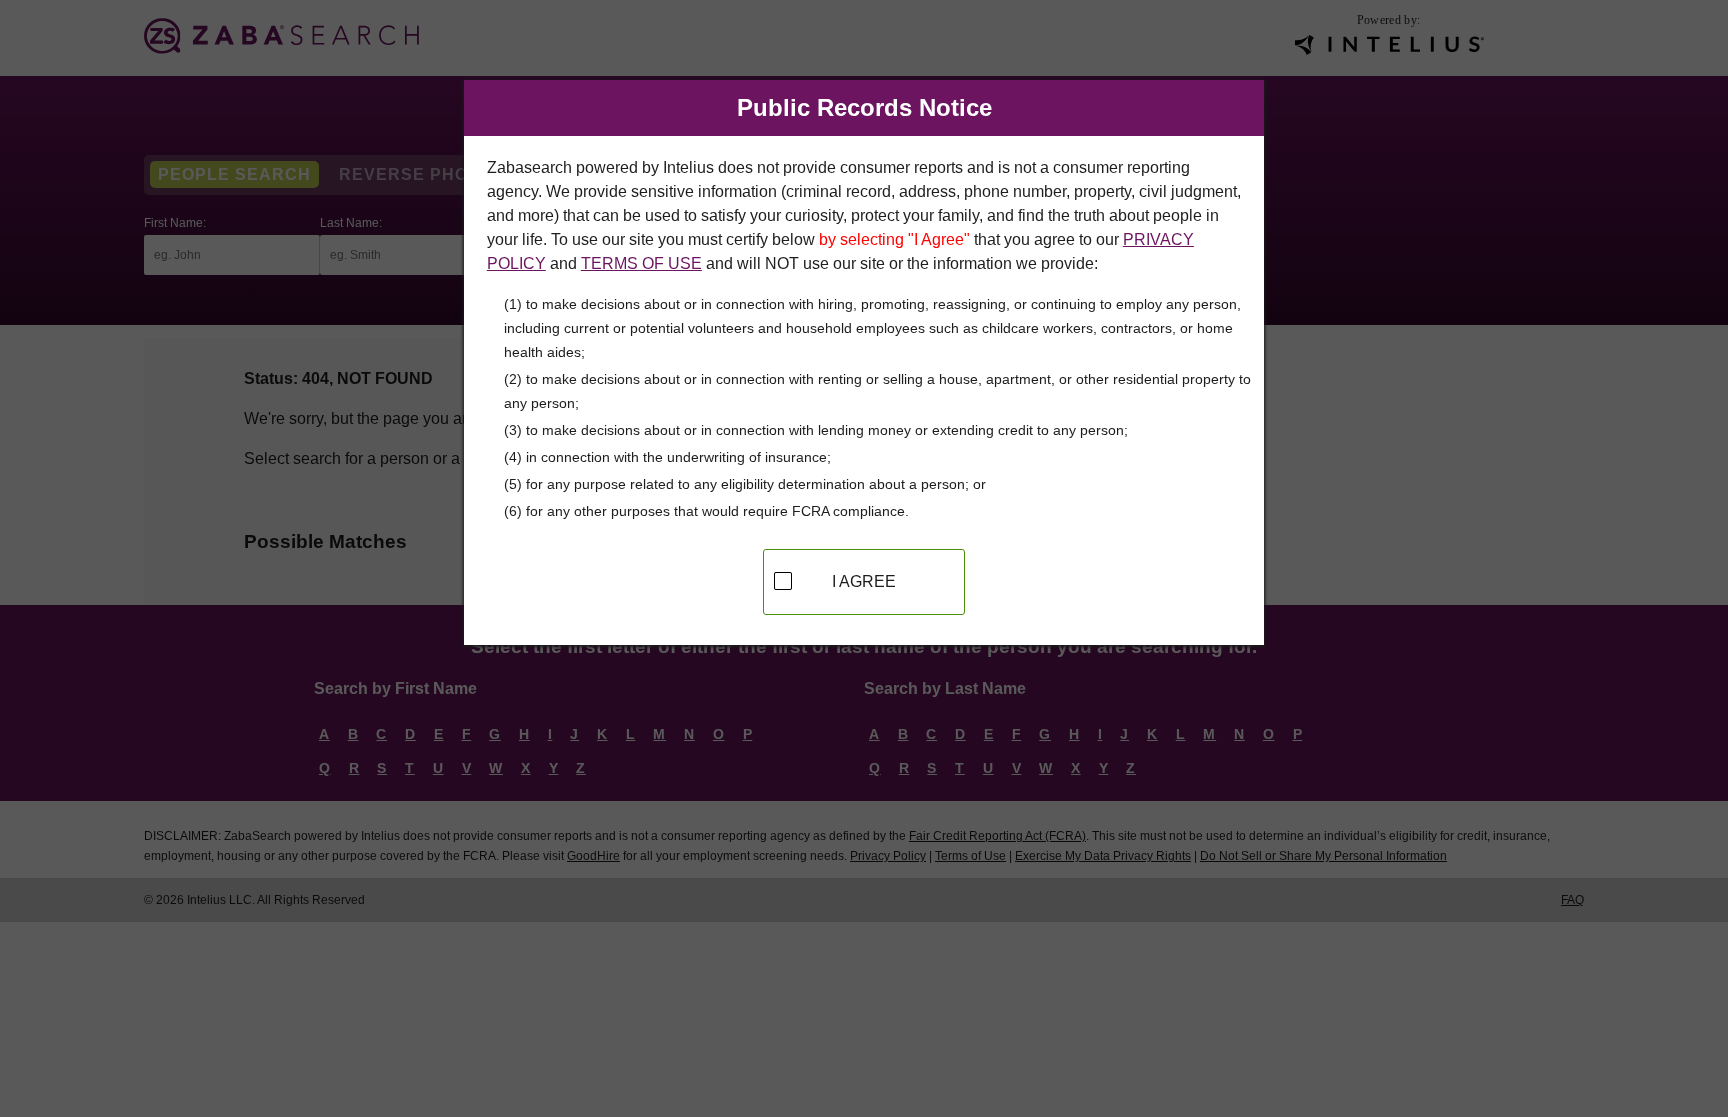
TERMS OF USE (641, 263)
